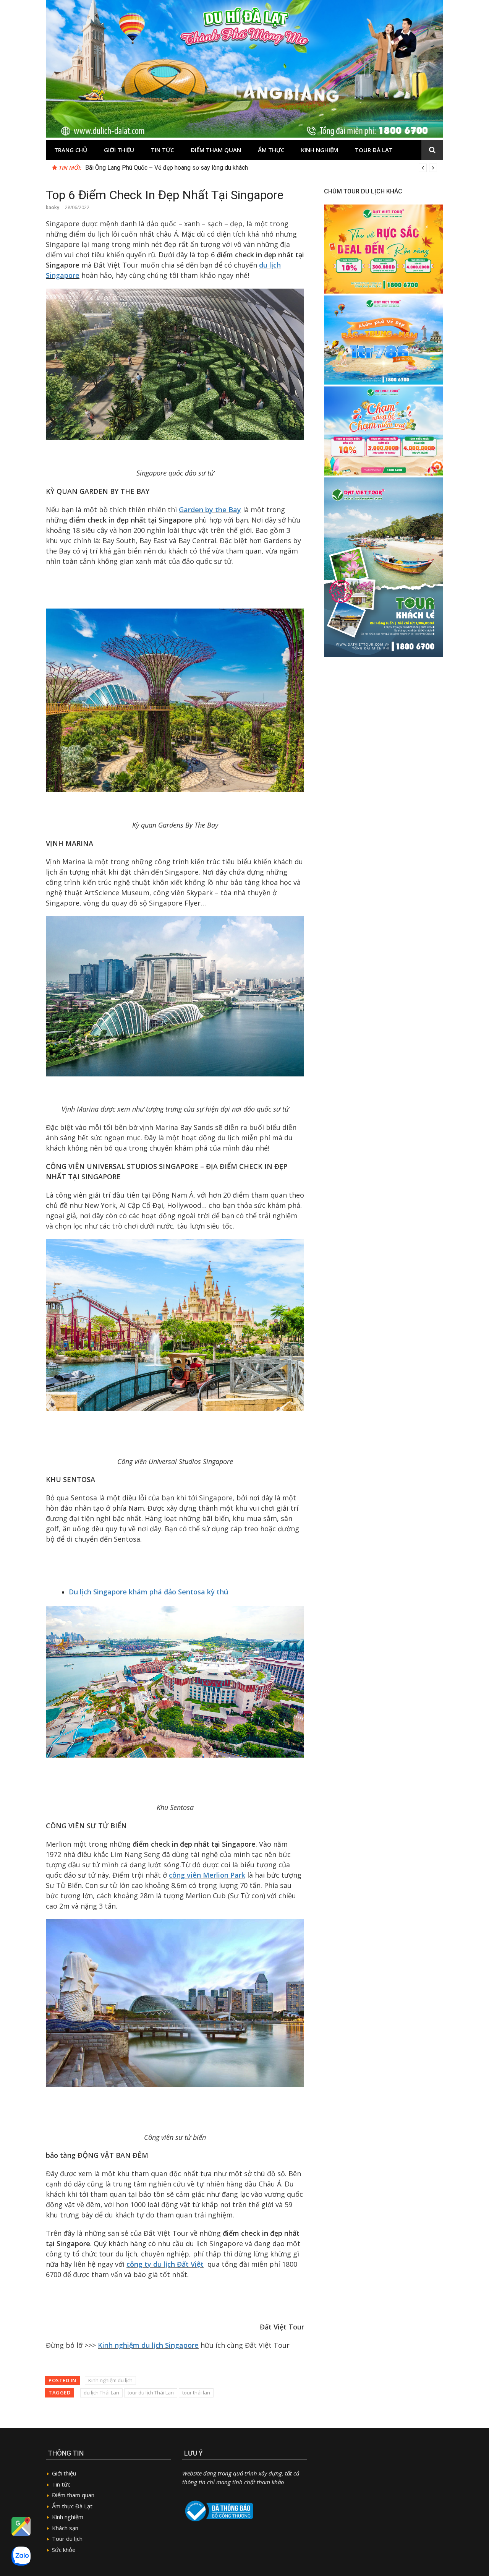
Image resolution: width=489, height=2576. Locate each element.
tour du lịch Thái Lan (151, 2393)
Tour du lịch (67, 2539)
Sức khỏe (64, 2550)
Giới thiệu (119, 150)
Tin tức (162, 150)
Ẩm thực (271, 150)
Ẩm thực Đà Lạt (72, 2506)
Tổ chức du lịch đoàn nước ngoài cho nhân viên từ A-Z (156, 168)
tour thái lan (196, 2393)
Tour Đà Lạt (374, 150)
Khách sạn (65, 2528)
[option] (261, 168)
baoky (53, 207)
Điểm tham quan (216, 150)
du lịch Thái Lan (101, 2393)
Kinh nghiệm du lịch (110, 2380)
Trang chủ (71, 150)
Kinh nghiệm (320, 150)
